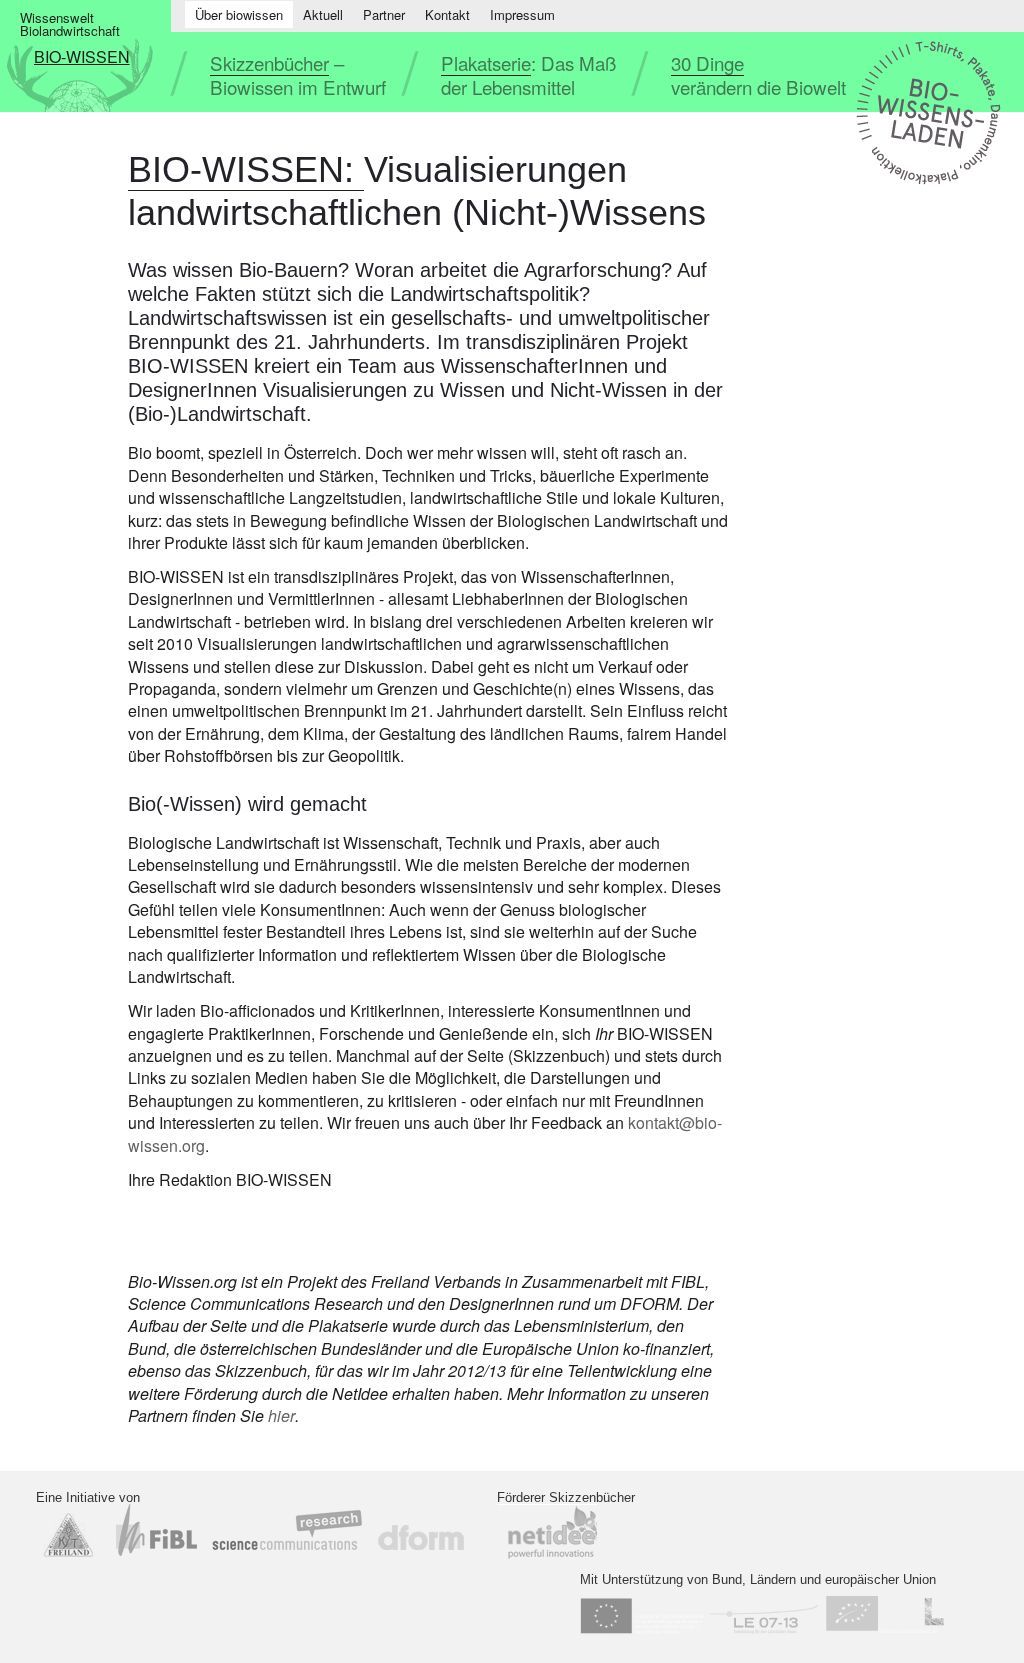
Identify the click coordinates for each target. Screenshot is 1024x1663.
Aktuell (323, 14)
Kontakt (447, 14)
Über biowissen (239, 14)
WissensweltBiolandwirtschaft (70, 24)
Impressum (522, 14)
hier (281, 1415)
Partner (384, 14)
